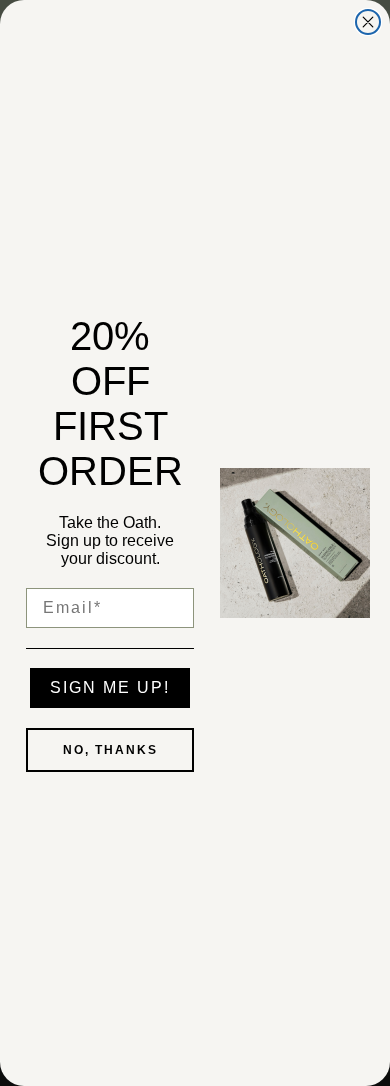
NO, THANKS (110, 750)
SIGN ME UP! (110, 687)
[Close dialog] (368, 22)
